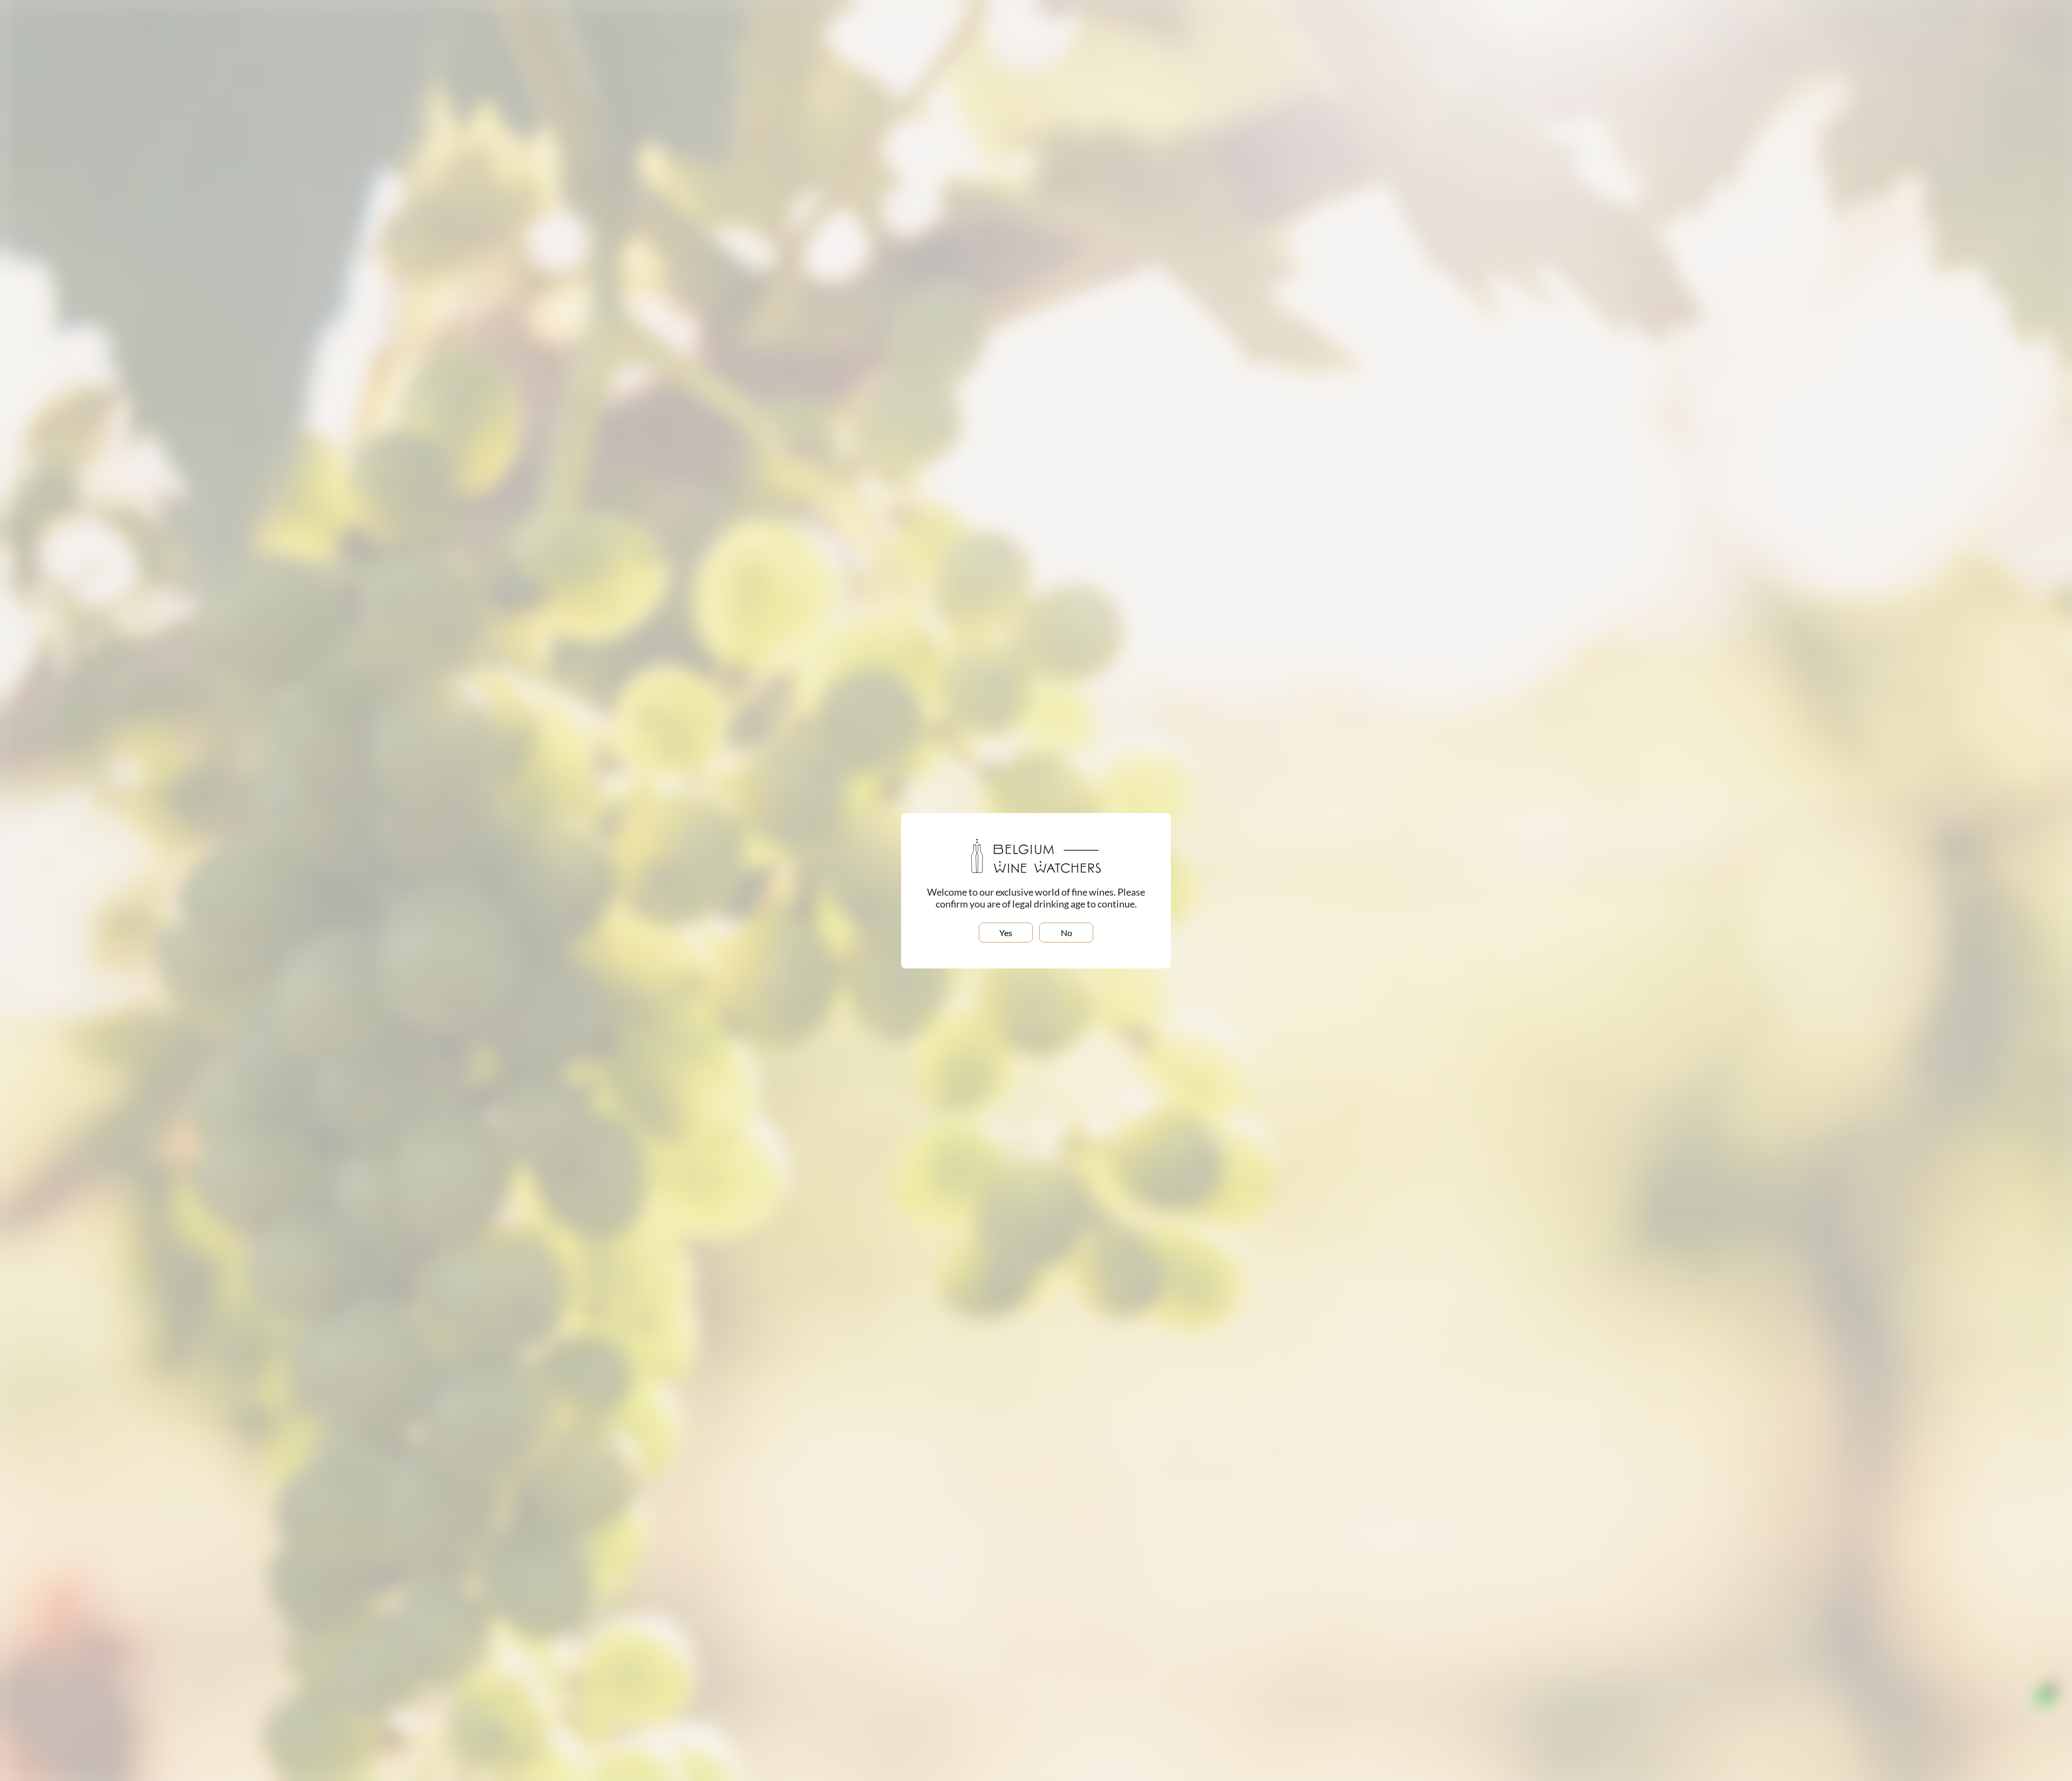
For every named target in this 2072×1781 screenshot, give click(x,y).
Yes (1006, 933)
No (1066, 933)
